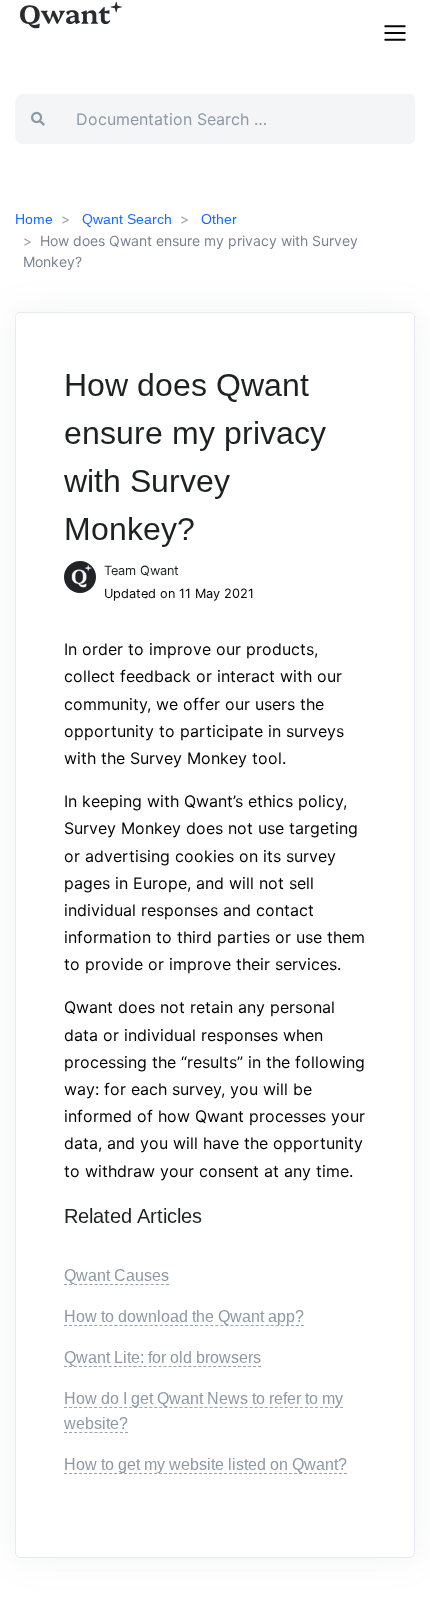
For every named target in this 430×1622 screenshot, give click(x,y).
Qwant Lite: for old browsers (162, 1357)
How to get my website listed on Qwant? (205, 1464)
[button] (395, 31)
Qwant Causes (116, 1275)
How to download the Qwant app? (184, 1316)
